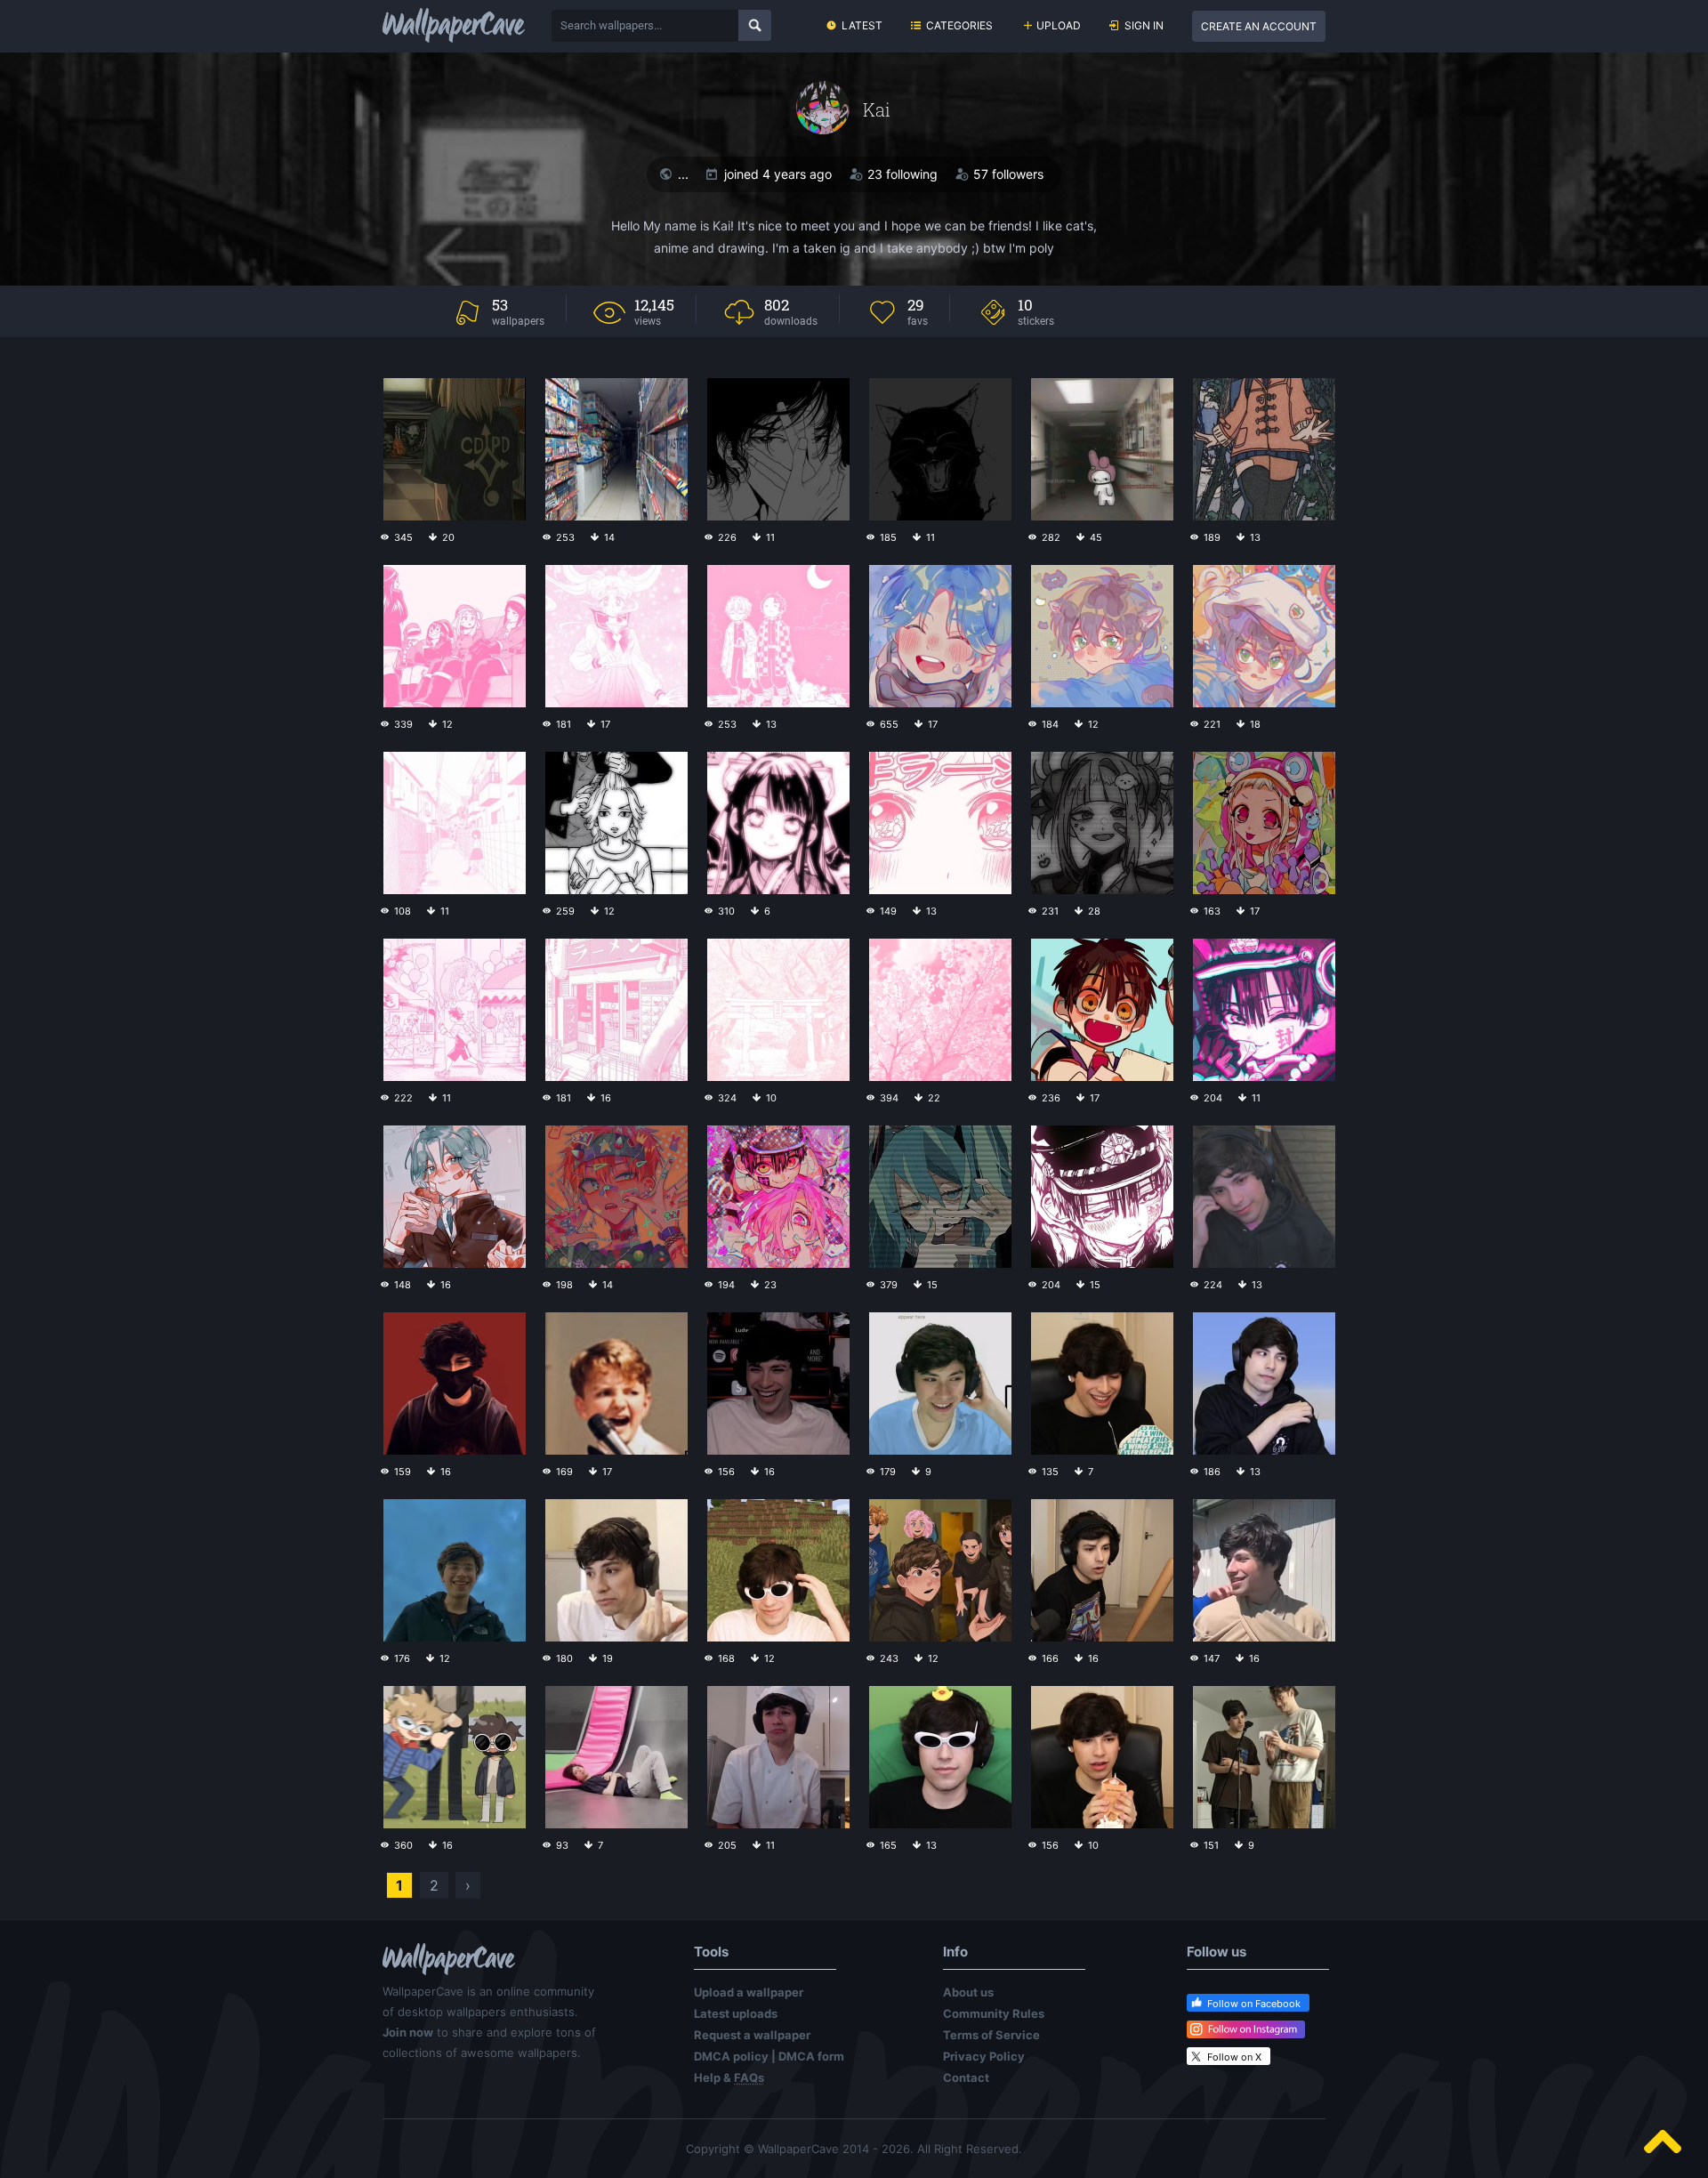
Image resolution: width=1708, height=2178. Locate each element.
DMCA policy (731, 2056)
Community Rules (994, 2013)
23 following (902, 174)
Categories (959, 25)
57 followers (1008, 174)
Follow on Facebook (1254, 2004)
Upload (1059, 25)
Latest (862, 25)
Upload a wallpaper (749, 1992)
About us (968, 1992)
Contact (966, 2077)
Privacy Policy (984, 2056)
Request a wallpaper (752, 2035)
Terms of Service (991, 2035)
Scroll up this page (1663, 2142)
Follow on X (1234, 2057)
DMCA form (811, 2056)
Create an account (1259, 26)
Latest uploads (736, 2013)
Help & (729, 2077)
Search (755, 25)
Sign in (1144, 25)
